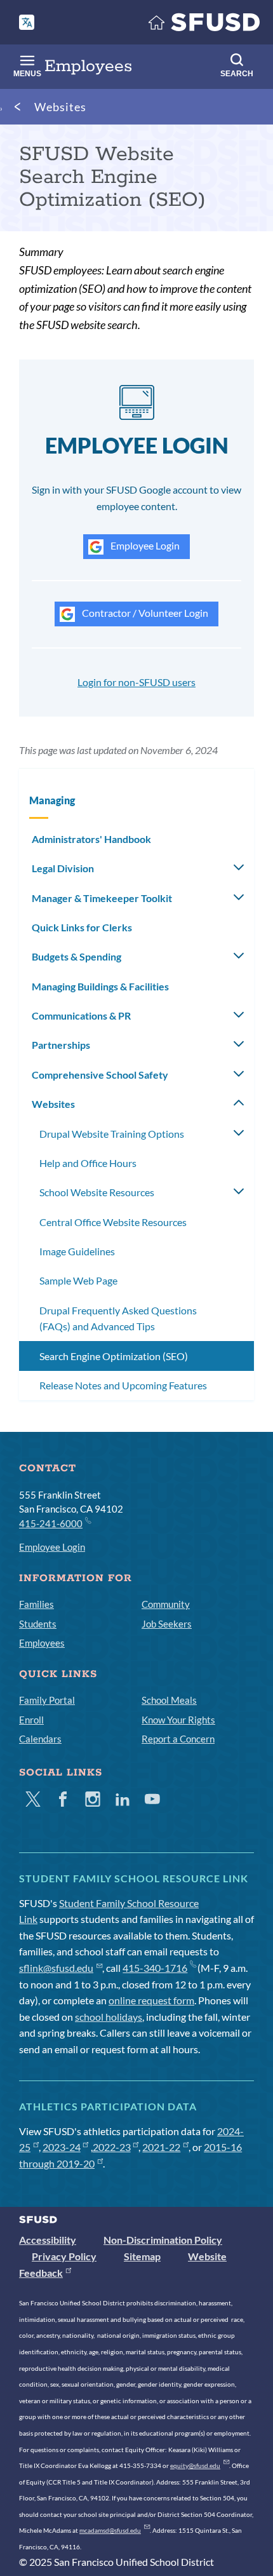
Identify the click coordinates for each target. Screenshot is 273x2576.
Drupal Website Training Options (112, 1134)
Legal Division (63, 868)
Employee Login (144, 545)
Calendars (40, 1739)
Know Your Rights (178, 1720)
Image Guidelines (77, 1251)
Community (166, 1604)
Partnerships (61, 1045)
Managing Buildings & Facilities (100, 986)
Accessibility (48, 2240)
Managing (52, 800)
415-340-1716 (155, 1968)
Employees (42, 1643)
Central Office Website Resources (113, 1222)
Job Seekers (167, 1624)
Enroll (31, 1720)
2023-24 (62, 2147)
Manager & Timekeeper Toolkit (102, 898)
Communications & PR (81, 1015)
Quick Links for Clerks (82, 927)
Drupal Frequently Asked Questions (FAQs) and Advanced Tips (118, 1318)
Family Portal (47, 1700)
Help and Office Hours (88, 1163)
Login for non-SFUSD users (136, 682)
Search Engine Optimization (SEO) (114, 1356)
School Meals (169, 1700)
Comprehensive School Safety (100, 1075)
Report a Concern (178, 1739)
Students (38, 1624)
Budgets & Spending (77, 956)
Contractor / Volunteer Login (144, 613)
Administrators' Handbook (91, 839)
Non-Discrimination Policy (163, 2240)
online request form (151, 2000)
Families (37, 1604)
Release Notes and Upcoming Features (123, 1385)
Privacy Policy (64, 2256)
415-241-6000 (51, 1523)
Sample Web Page (78, 1280)
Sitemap (142, 2256)
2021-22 (161, 2147)
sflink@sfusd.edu (56, 1968)
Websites (60, 107)
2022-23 (112, 2147)
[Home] (204, 25)
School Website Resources (97, 1192)
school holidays (109, 2017)
